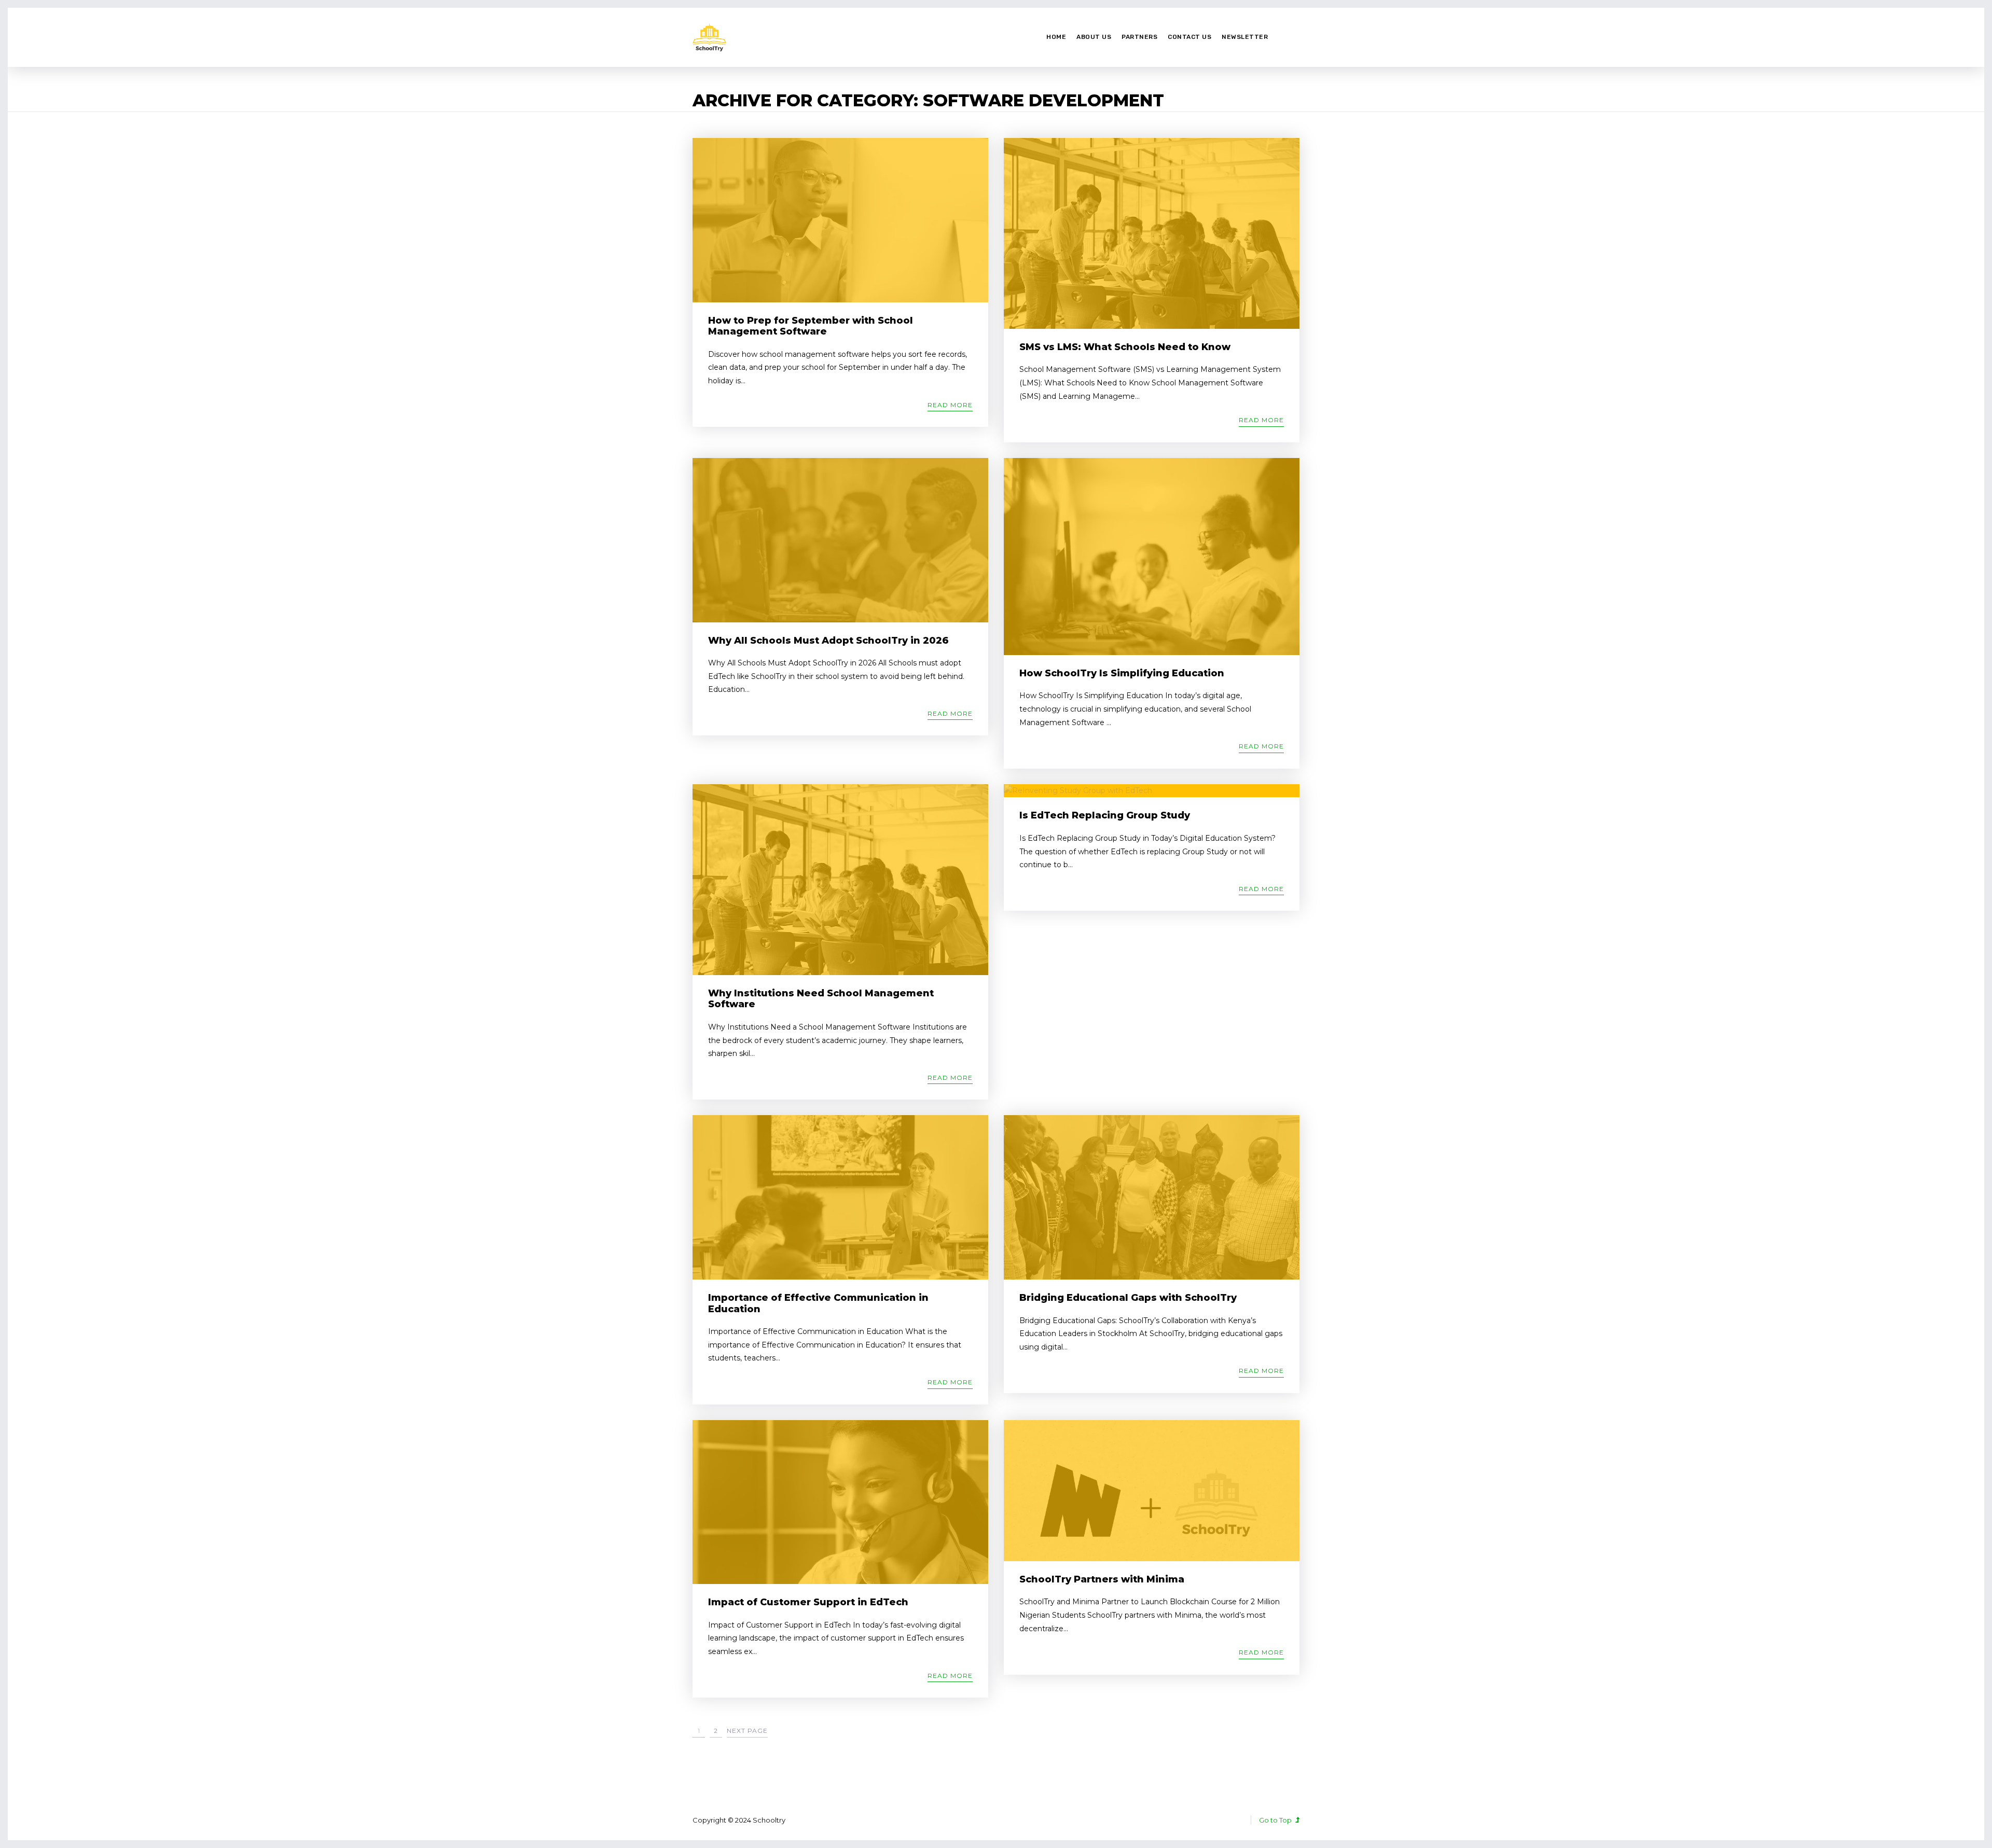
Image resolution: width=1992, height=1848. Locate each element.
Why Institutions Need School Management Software (821, 999)
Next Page (747, 1731)
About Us (1094, 37)
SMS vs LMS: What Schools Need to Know (1125, 347)
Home (1056, 37)
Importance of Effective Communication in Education (818, 1303)
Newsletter (1245, 37)
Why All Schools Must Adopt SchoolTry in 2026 (828, 641)
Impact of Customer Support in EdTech (808, 1602)
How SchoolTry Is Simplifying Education (1122, 673)
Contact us (1189, 37)
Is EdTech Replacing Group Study (1105, 815)
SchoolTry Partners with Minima (1102, 1579)
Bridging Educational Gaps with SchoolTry (1128, 1298)
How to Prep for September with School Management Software (811, 326)
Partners (1139, 37)
